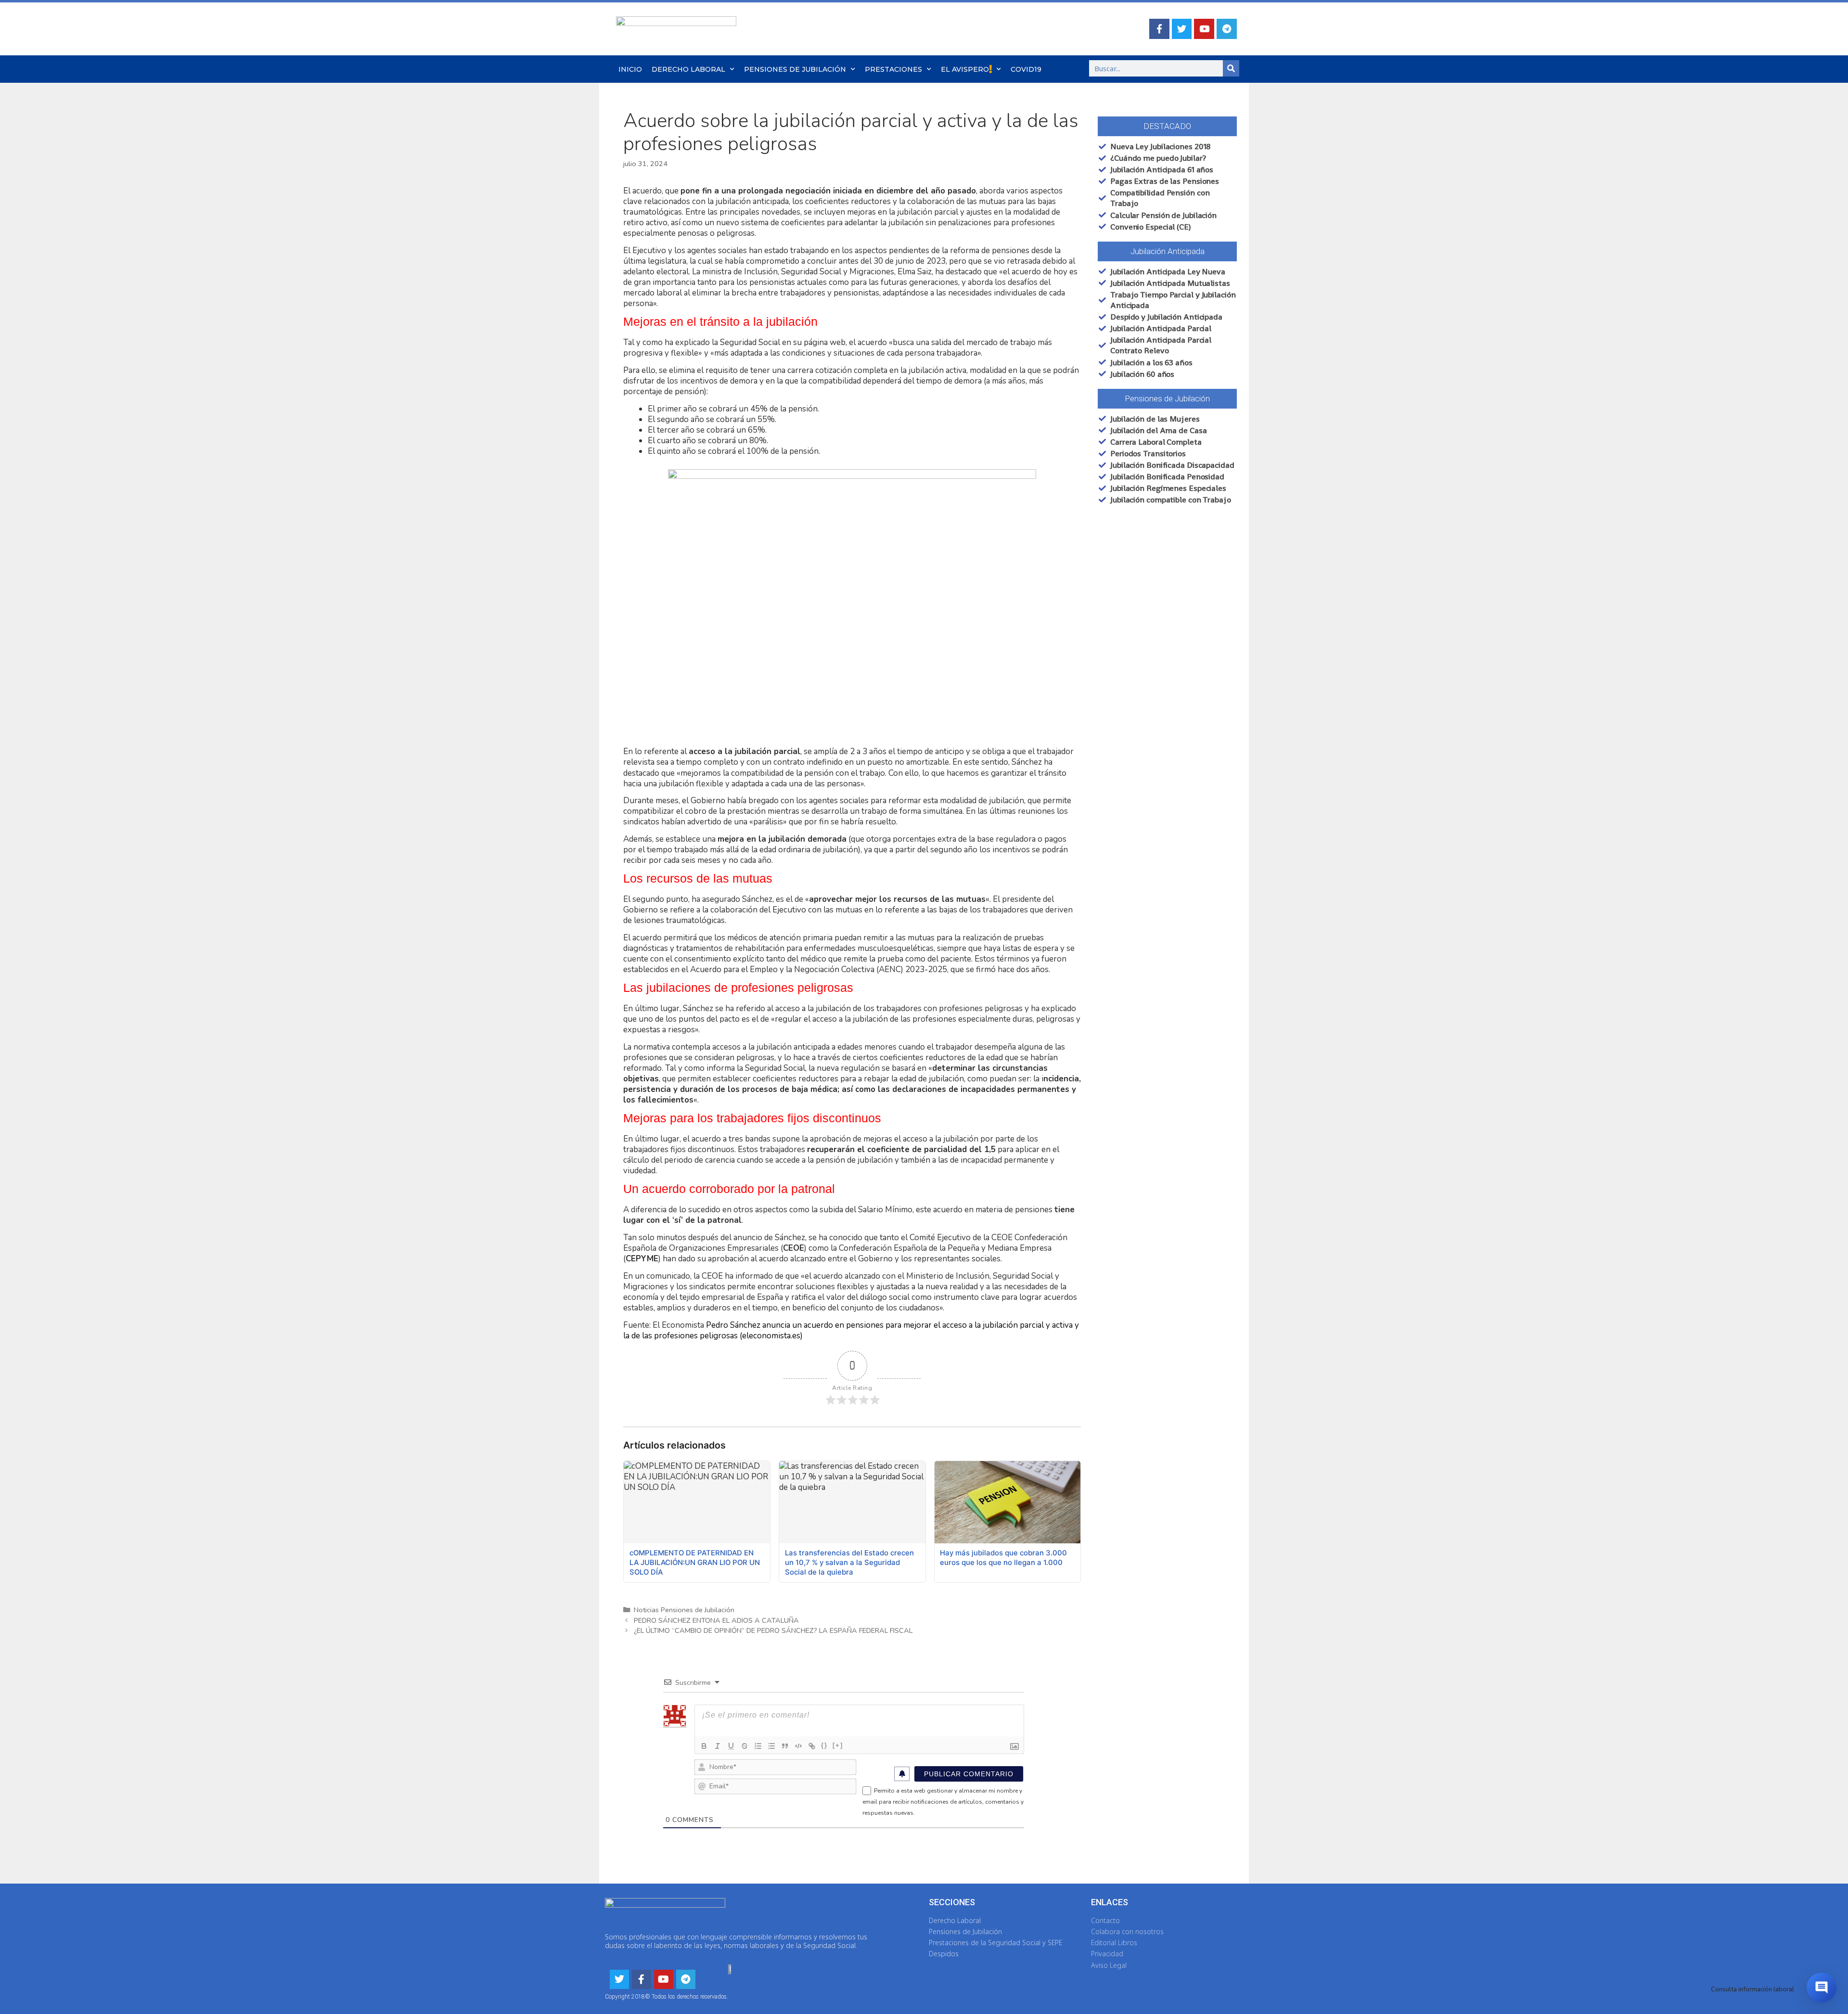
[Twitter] (1182, 29)
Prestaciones (893, 69)
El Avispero (965, 69)
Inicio (630, 69)
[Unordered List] (771, 1746)
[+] (838, 1745)
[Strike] (744, 1746)
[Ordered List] (758, 1746)
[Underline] (731, 1746)
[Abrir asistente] (1822, 1988)
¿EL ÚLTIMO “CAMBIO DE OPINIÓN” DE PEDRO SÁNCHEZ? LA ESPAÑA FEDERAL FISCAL (773, 1630)
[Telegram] (1227, 29)
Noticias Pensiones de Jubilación (684, 1610)
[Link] (812, 1746)
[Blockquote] (785, 1746)
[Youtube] (1204, 29)
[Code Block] (798, 1746)
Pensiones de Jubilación (795, 69)
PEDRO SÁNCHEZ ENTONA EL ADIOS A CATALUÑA (716, 1620)
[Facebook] (1159, 29)
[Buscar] (1231, 68)
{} (824, 1745)
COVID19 (1026, 69)
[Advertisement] (1163, 697)
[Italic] (718, 1746)
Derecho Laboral (688, 69)
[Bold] (704, 1746)
